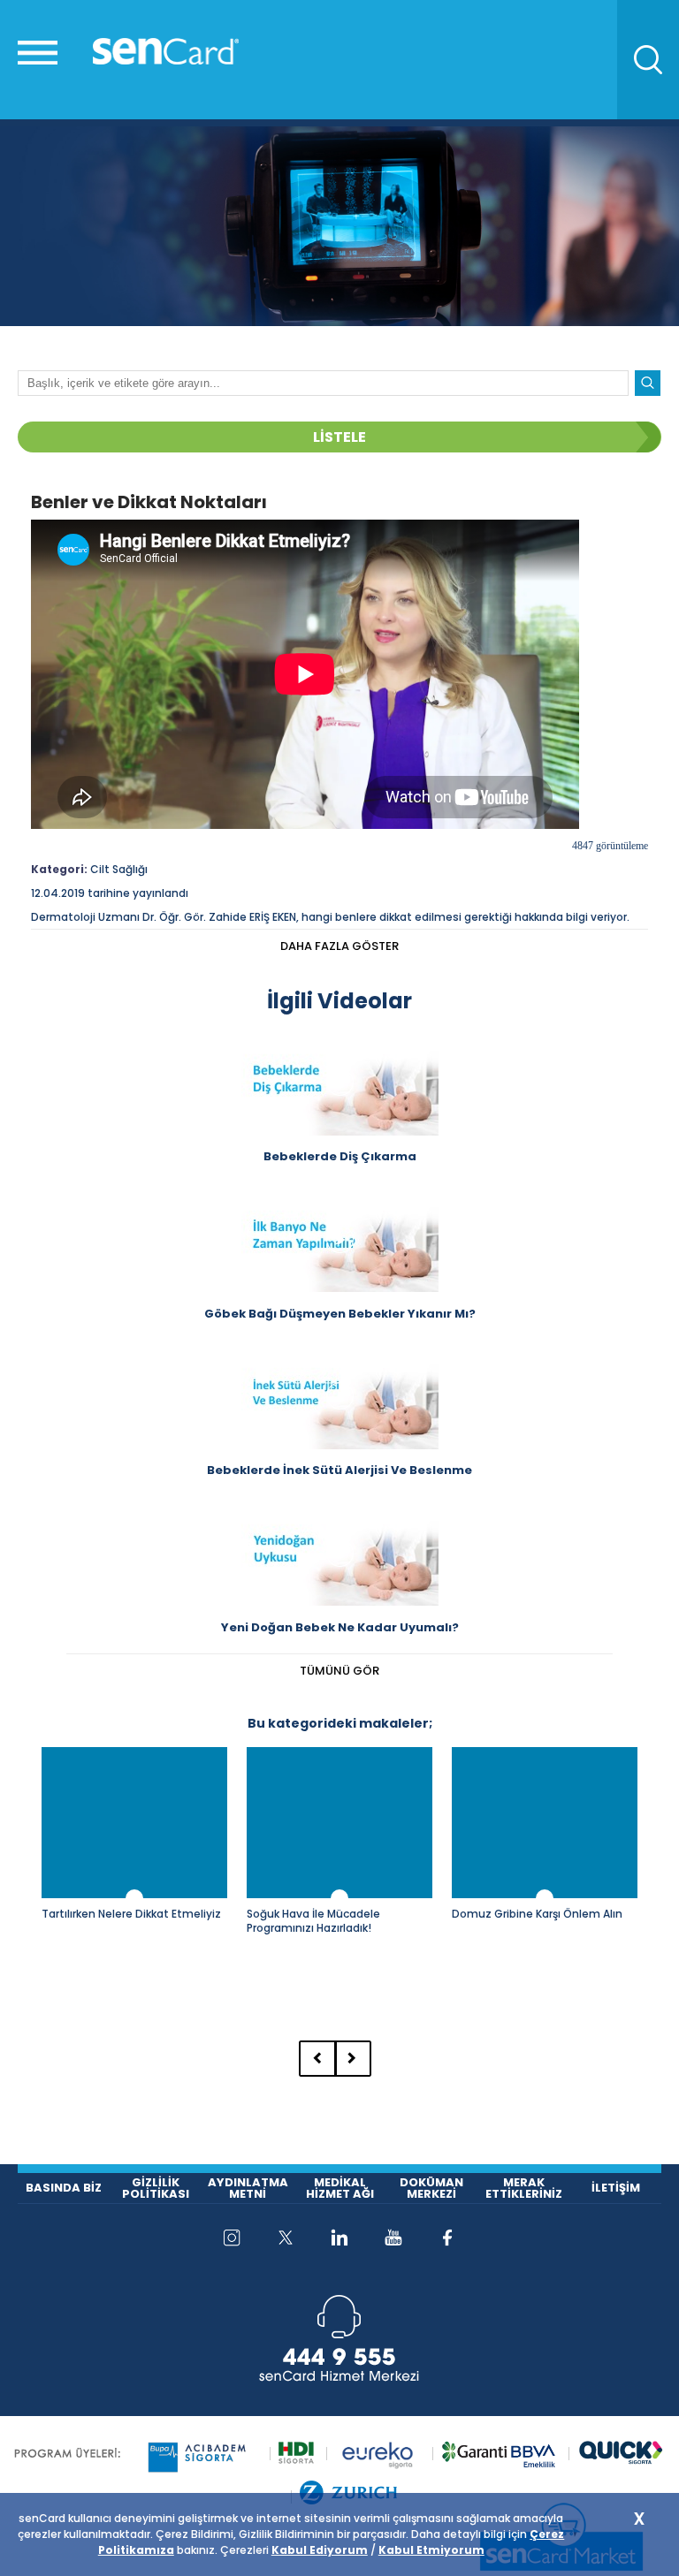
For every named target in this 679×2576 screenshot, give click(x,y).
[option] (134, 1881)
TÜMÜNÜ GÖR (339, 1671)
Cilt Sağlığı (119, 869)
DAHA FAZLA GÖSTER (339, 946)
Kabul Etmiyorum (431, 2550)
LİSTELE (339, 437)
